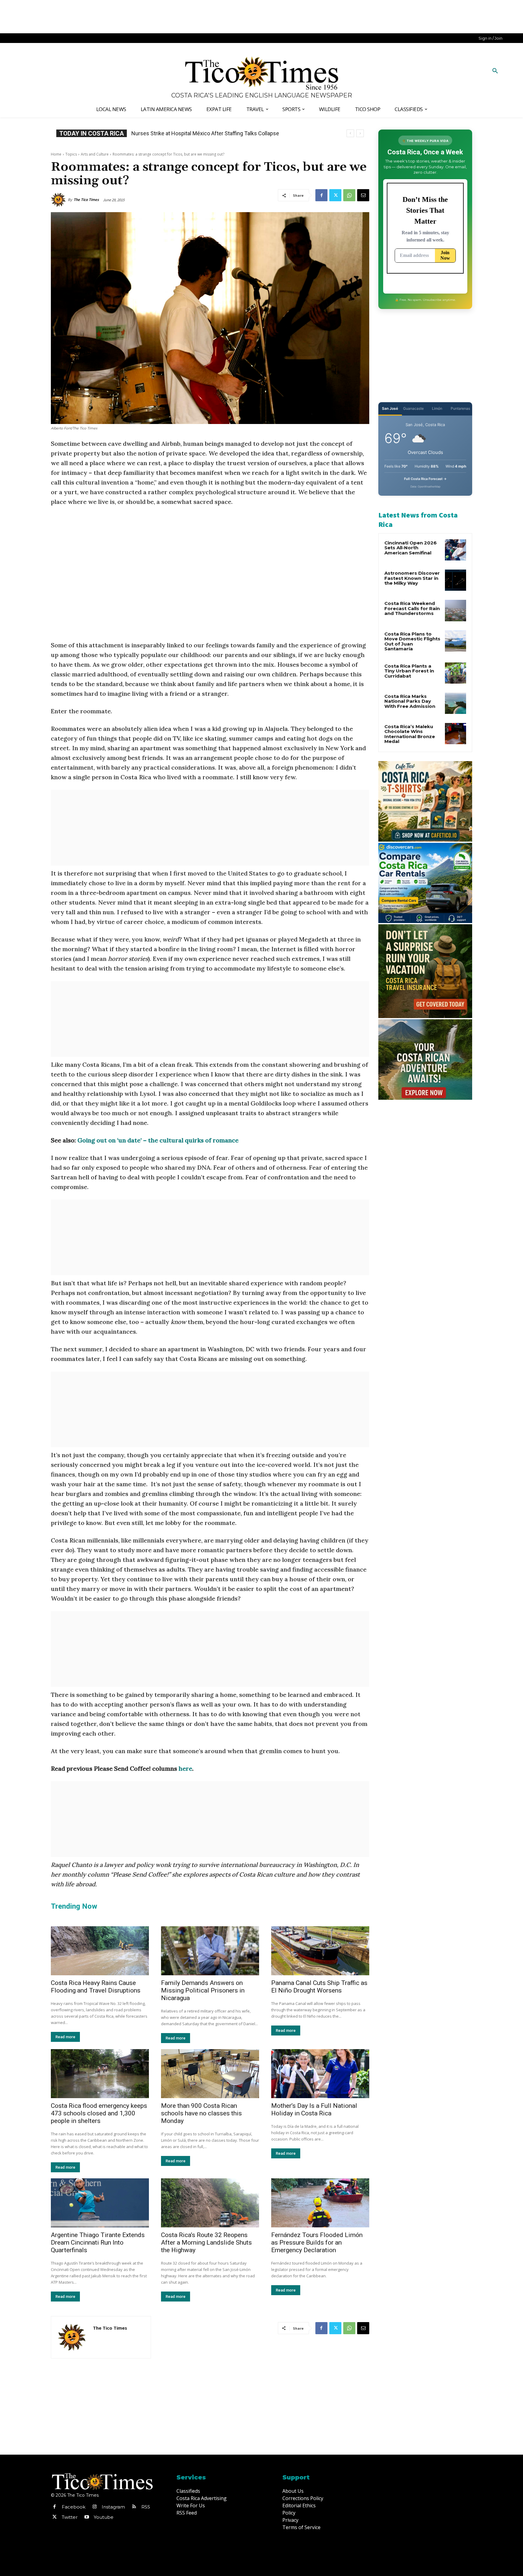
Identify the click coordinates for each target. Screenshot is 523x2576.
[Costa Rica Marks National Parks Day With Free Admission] (456, 703)
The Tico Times (86, 200)
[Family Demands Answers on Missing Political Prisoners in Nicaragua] (210, 1951)
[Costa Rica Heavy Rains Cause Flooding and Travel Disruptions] (100, 1951)
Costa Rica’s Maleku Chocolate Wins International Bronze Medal (410, 734)
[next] (360, 133)
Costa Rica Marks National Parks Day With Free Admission (410, 701)
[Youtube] (87, 2517)
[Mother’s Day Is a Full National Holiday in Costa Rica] (320, 2074)
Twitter (70, 2517)
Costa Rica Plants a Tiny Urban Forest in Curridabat (409, 671)
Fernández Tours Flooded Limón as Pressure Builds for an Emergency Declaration (317, 2242)
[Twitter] (335, 195)
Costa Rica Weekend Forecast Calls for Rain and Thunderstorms (412, 608)
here (185, 1768)
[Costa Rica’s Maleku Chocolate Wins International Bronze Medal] (456, 734)
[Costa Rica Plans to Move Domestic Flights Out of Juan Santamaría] (456, 641)
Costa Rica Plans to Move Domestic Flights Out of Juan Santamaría (412, 641)
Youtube (104, 2517)
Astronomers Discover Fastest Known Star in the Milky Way (412, 578)
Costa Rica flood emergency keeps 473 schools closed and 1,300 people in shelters (99, 2113)
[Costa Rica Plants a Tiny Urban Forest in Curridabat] (456, 673)
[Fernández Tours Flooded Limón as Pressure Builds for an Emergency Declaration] (320, 2203)
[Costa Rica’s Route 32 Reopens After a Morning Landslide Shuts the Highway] (210, 2203)
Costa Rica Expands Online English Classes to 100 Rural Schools (208, 133)
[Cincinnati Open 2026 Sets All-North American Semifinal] (456, 550)
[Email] (363, 195)
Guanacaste (413, 408)
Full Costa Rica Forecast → (425, 479)
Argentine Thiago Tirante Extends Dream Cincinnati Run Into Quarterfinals (98, 2242)
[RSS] (134, 2507)
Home (56, 154)
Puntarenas (460, 408)
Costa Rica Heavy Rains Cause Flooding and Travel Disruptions (96, 1987)
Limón (437, 408)
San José (390, 408)
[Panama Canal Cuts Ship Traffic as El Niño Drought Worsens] (320, 1951)
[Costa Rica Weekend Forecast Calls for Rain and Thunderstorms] (456, 610)
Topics (71, 154)
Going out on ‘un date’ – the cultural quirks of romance (158, 1140)
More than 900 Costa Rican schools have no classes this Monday (201, 2113)
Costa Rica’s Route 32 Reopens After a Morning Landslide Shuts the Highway (206, 2242)
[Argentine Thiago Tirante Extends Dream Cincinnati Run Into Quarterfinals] (100, 2203)
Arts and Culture (95, 154)
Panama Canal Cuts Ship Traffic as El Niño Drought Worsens (319, 1987)
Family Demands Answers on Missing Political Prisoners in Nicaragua (203, 1990)
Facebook (74, 2507)
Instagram (113, 2507)
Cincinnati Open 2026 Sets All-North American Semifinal (411, 548)
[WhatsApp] (349, 195)
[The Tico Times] (59, 200)
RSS (146, 2507)
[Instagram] (94, 2507)
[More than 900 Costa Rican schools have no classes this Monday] (210, 2074)
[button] (495, 71)
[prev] (350, 133)
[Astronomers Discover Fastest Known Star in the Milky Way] (456, 580)
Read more (65, 2037)
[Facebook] (321, 195)
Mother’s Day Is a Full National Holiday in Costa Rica (314, 2109)
